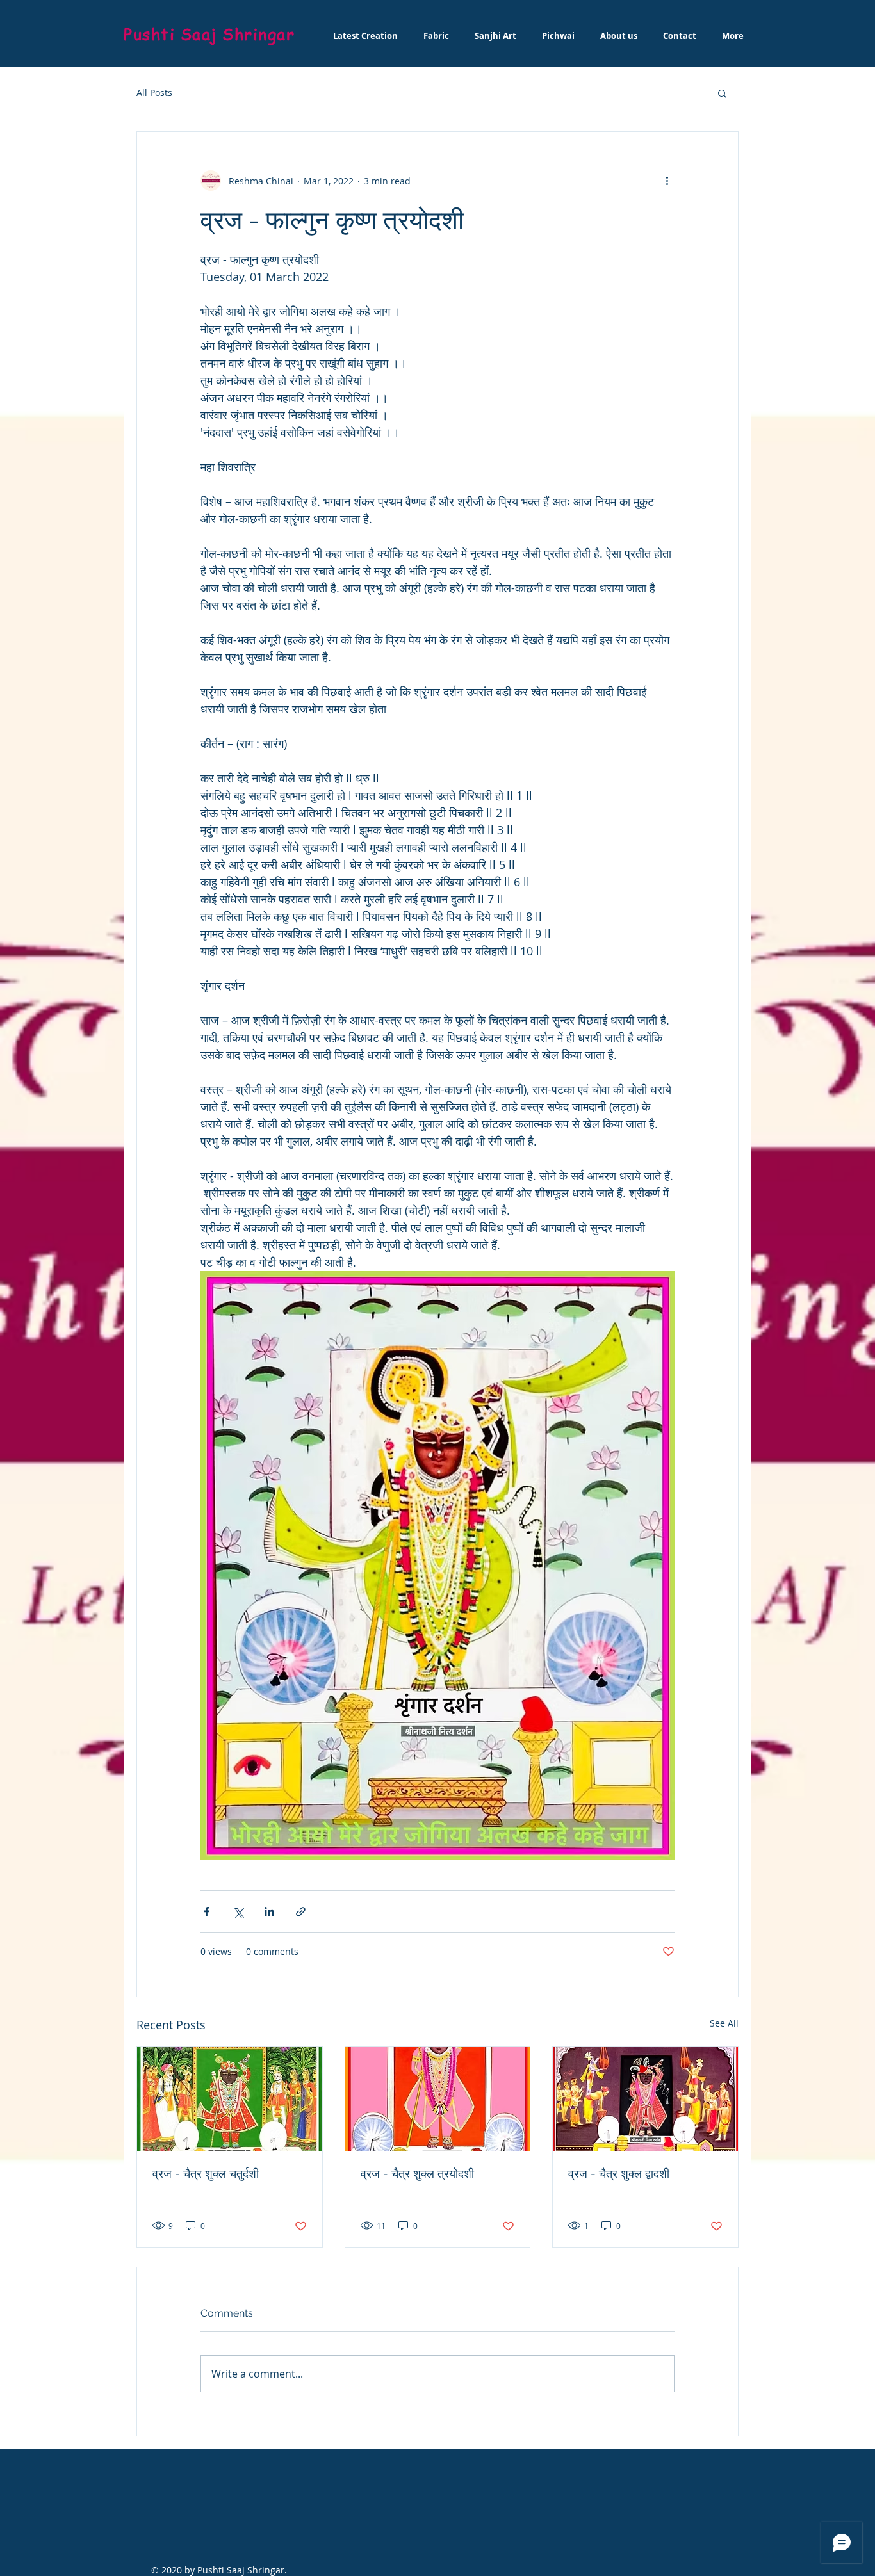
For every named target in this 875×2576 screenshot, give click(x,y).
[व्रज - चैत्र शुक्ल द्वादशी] (645, 2099)
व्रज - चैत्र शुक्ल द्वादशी (619, 2174)
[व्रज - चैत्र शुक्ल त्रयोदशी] (438, 2099)
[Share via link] (301, 1912)
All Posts (154, 93)
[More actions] (667, 181)
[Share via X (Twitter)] (238, 1912)
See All (724, 2023)
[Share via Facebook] (207, 1912)
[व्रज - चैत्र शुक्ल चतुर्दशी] (230, 2099)
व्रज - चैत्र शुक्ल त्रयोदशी (417, 2174)
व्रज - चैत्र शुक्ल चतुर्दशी (206, 2174)
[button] (722, 93)
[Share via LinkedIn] (269, 1912)
